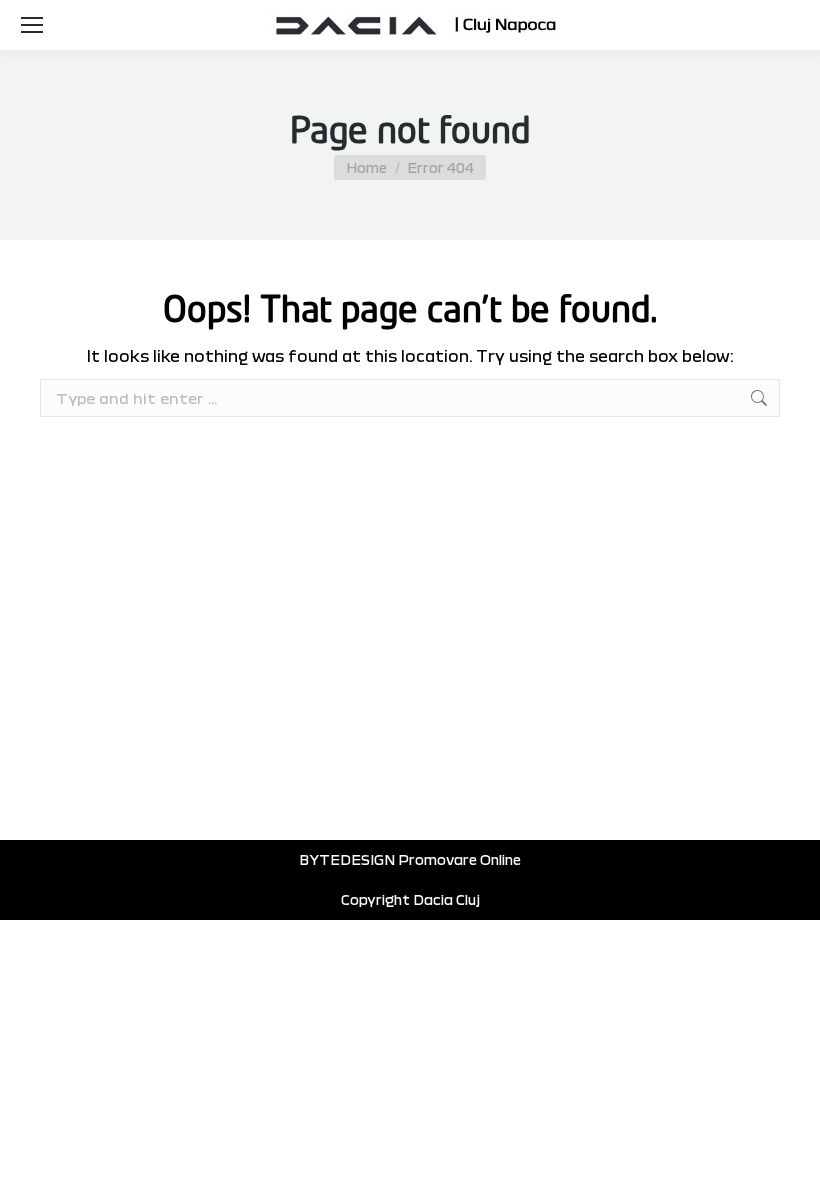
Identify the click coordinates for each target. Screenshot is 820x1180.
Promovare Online (459, 859)
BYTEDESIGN (347, 859)
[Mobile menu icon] (32, 25)
